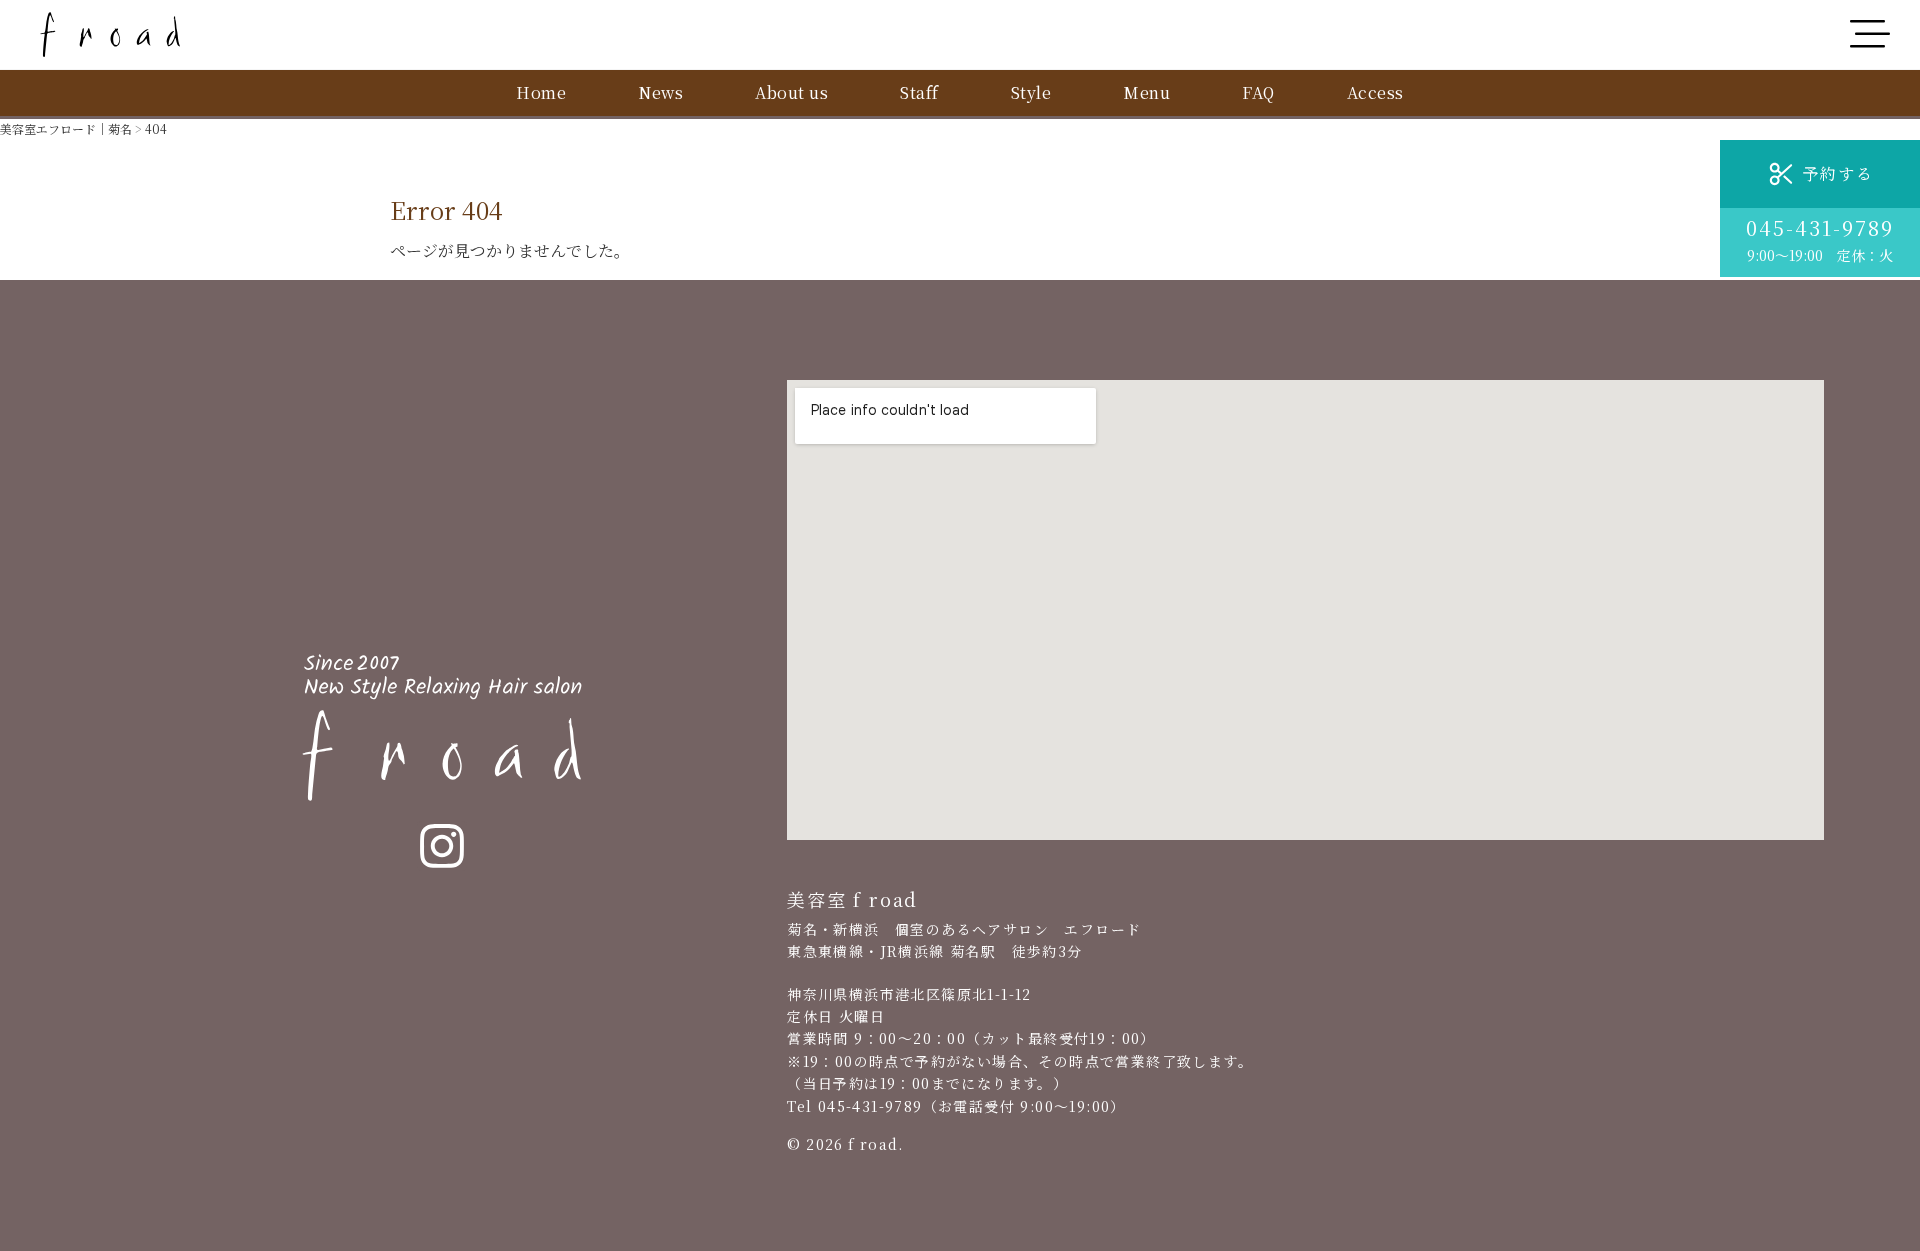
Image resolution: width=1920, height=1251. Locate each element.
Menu (1146, 92)
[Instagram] (442, 846)
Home (541, 92)
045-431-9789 (1820, 227)
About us (791, 92)
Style (1031, 92)
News (660, 92)
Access (1375, 92)
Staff (919, 92)
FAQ (1258, 92)
